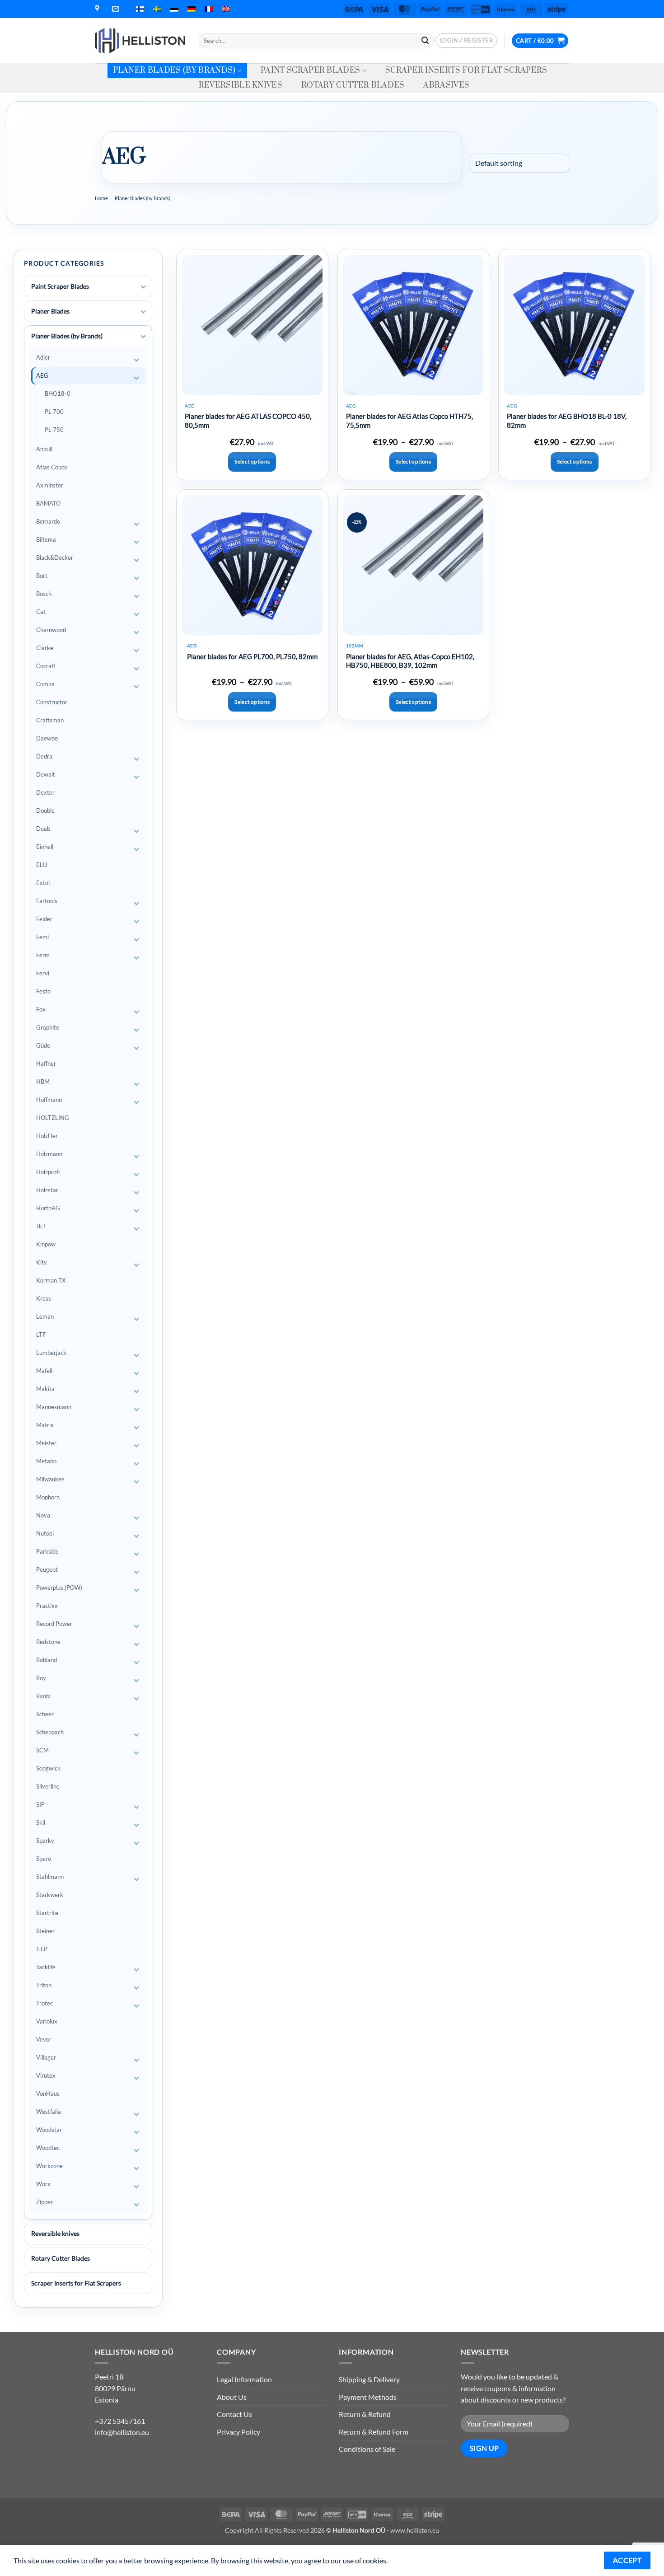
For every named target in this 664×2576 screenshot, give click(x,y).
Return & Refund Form (374, 2432)
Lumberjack (51, 1353)
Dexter (45, 792)
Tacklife (46, 1967)
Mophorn (48, 1497)
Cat (41, 612)
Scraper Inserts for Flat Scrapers (466, 70)
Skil (41, 1822)
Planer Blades (50, 311)
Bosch (44, 594)
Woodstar (49, 2130)
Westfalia (49, 2112)
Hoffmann (49, 1100)
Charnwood (51, 630)
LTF (41, 1335)
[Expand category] (143, 287)
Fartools (47, 901)
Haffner (46, 1063)
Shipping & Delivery (369, 2379)
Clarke (45, 648)
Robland (47, 1660)
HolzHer (47, 1136)
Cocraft (46, 666)
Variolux (47, 2021)
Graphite (48, 1027)
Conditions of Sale (367, 2449)
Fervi (43, 973)
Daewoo (47, 738)
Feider (44, 919)
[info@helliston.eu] (117, 9)
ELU (42, 865)
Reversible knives (241, 85)
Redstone (48, 1642)
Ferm (43, 955)
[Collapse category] (143, 337)
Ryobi (43, 1696)
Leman (45, 1316)
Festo (43, 991)
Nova (43, 1515)
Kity (42, 1262)
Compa (45, 684)
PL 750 (54, 430)
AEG (42, 375)
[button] (466, 41)
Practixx (47, 1606)
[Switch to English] (226, 9)
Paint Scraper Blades (310, 70)
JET (41, 1226)
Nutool (45, 1533)
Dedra (44, 756)
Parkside (47, 1551)
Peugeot (47, 1569)
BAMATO (48, 503)
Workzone (49, 2166)
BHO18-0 (58, 393)
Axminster (50, 485)
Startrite (47, 1913)
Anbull (44, 449)
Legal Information (244, 2379)
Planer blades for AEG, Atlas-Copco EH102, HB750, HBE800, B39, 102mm (410, 661)
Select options (252, 461)
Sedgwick (48, 1768)
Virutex (46, 2075)
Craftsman (50, 720)
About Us (232, 2397)
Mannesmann (54, 1407)
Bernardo (48, 521)
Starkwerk (50, 1895)
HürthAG (48, 1208)
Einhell (45, 847)
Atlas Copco (52, 467)
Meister (46, 1443)
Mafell (44, 1371)
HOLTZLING (53, 1118)
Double (45, 810)
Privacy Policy (238, 2432)
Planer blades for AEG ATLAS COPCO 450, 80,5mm (248, 421)
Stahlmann (50, 1877)
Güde (43, 1045)
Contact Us (234, 2414)
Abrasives (446, 85)
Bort (42, 576)
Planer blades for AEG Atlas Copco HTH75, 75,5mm (409, 421)
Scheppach (50, 1732)
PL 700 (54, 412)
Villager (46, 2057)
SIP (40, 1804)
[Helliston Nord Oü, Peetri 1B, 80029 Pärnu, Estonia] (98, 9)
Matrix (45, 1425)
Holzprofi (48, 1172)
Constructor (52, 702)
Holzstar (47, 1190)
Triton (44, 1985)
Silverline (48, 1786)
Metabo (46, 1461)
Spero (44, 1859)
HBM (43, 1082)
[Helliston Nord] (140, 41)
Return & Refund (365, 2414)
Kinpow (46, 1244)
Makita (45, 1389)
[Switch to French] (209, 9)
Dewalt (46, 774)
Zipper (44, 2202)
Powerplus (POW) (59, 1588)
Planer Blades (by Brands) (174, 70)
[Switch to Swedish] (157, 9)
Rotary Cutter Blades (353, 85)
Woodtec (48, 2148)
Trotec (44, 2003)
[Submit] (425, 41)
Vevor (44, 2039)
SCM (42, 1750)
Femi (42, 937)
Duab (43, 829)
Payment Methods (368, 2397)
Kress (44, 1298)
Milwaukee (50, 1479)
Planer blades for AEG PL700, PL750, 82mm (252, 656)
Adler (43, 357)
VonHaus (48, 2094)
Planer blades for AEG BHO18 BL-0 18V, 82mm (567, 421)
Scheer (45, 1714)
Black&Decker (55, 557)
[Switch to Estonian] (174, 9)
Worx (43, 2184)
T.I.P (42, 1949)
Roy (41, 1678)
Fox (41, 1009)
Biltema (46, 539)
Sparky (45, 1841)
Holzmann (49, 1154)
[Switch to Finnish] (140, 9)
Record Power (54, 1624)
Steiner (45, 1931)
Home (101, 198)
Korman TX (51, 1280)
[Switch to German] (192, 9)
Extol (43, 883)
